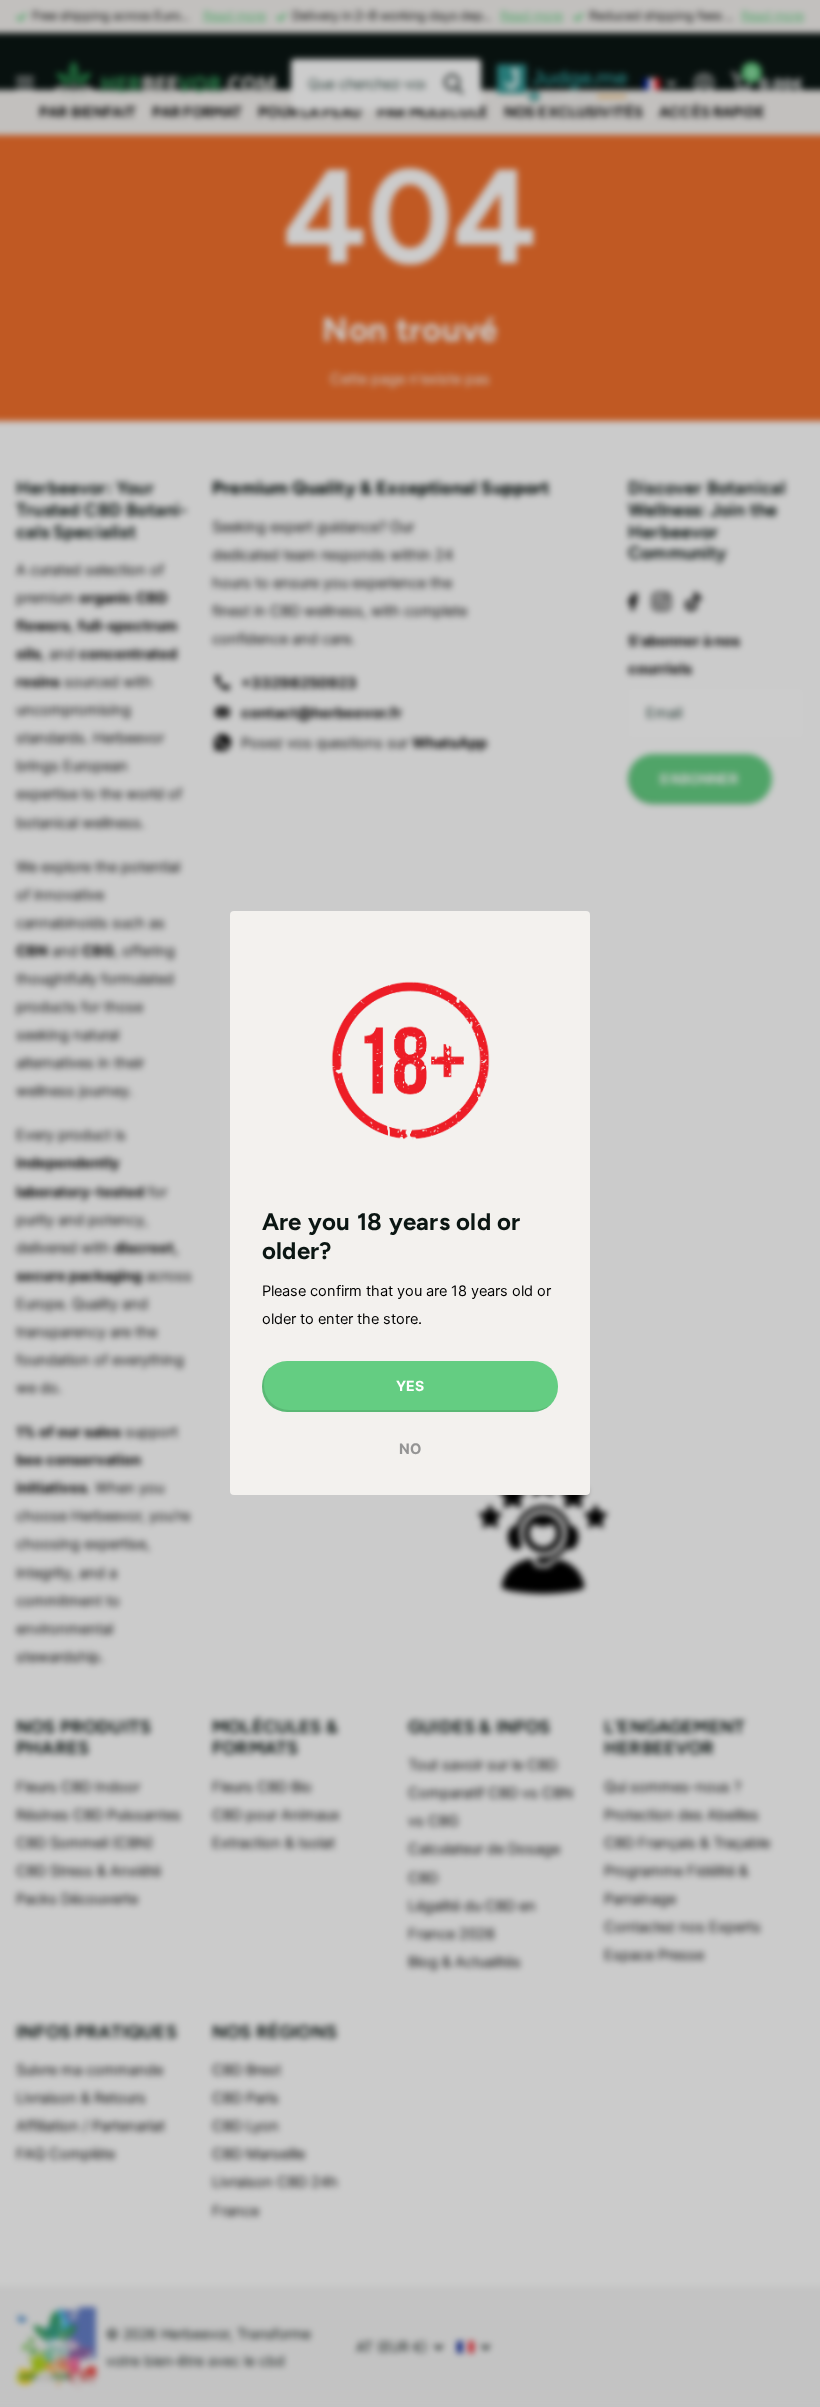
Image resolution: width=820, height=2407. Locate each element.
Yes (410, 1386)
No (410, 1449)
